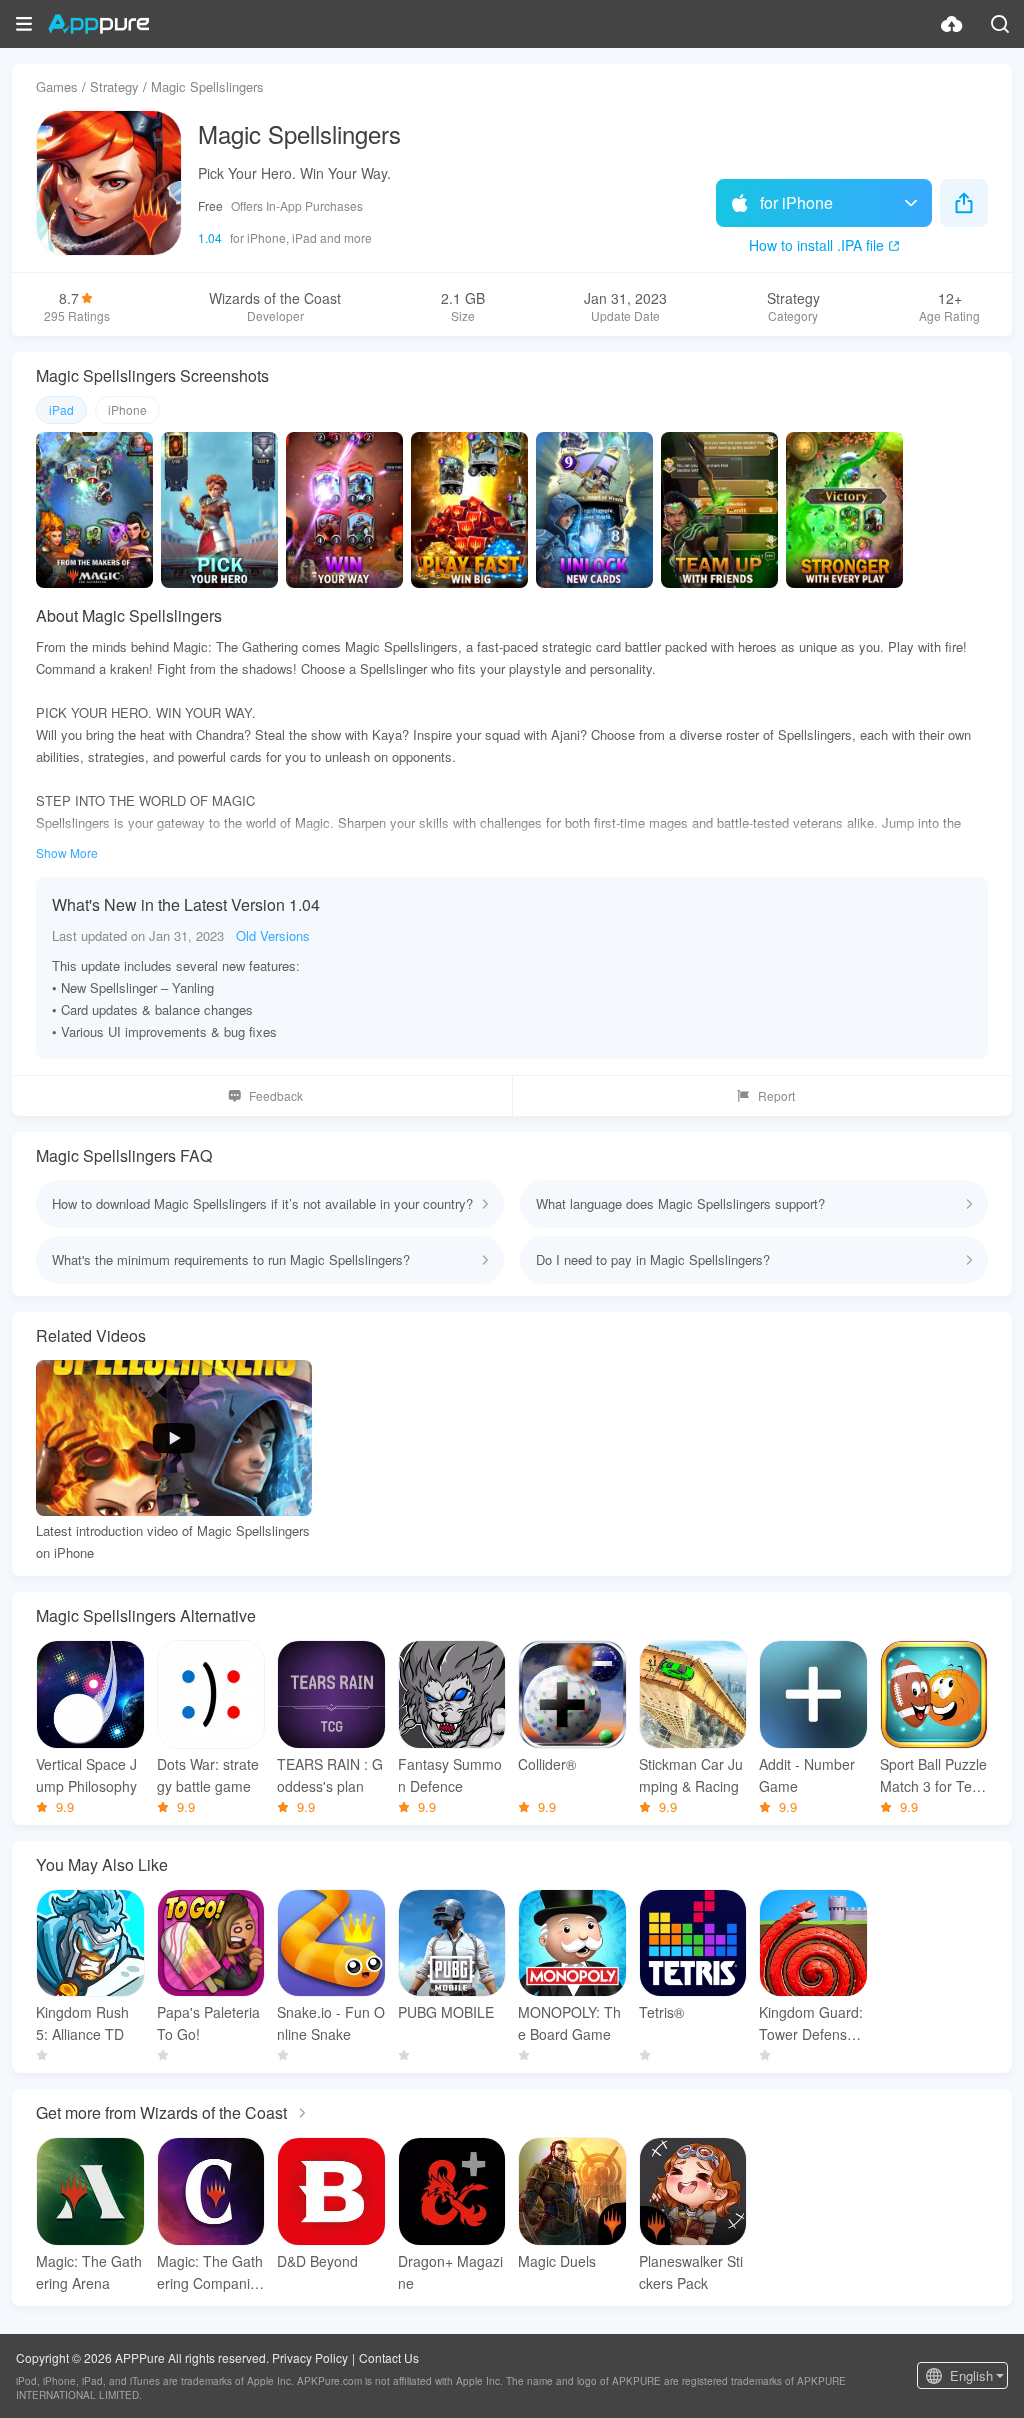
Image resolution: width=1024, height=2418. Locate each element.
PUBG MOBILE (446, 2012)
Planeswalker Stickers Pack (691, 2272)
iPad (61, 409)
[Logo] (98, 24)
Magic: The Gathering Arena (89, 2272)
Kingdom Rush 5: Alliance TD (82, 2023)
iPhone (127, 409)
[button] (24, 24)
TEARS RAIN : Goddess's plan (330, 1775)
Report (776, 1095)
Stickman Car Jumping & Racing (691, 1775)
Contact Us (389, 2357)
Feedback (276, 1095)
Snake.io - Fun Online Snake (331, 2023)
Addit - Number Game (807, 1775)
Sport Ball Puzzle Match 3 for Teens (934, 1775)
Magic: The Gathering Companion (210, 2272)
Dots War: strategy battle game (208, 1775)
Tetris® (661, 2012)
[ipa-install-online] (952, 24)
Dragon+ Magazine (450, 2272)
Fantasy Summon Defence (450, 1775)
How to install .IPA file (816, 245)
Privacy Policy (310, 2357)
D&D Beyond (317, 2261)
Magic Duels (557, 2261)
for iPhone (796, 202)
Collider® (547, 1764)
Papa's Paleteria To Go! (208, 2023)
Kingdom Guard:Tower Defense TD (811, 2023)
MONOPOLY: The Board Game (569, 2023)
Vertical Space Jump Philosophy (86, 1775)
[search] (1000, 24)
